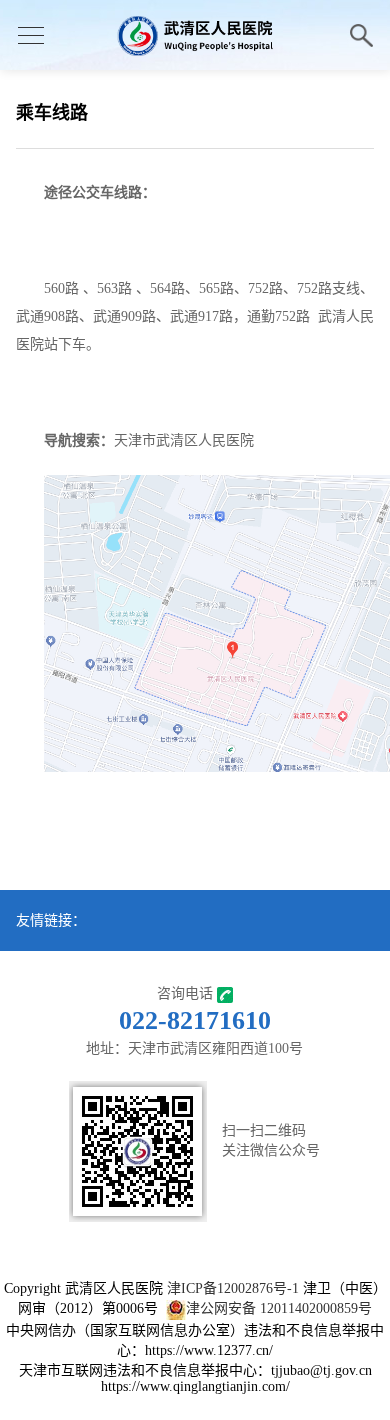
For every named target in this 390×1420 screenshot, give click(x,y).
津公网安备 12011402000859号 (279, 1308)
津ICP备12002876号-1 (233, 1288)
